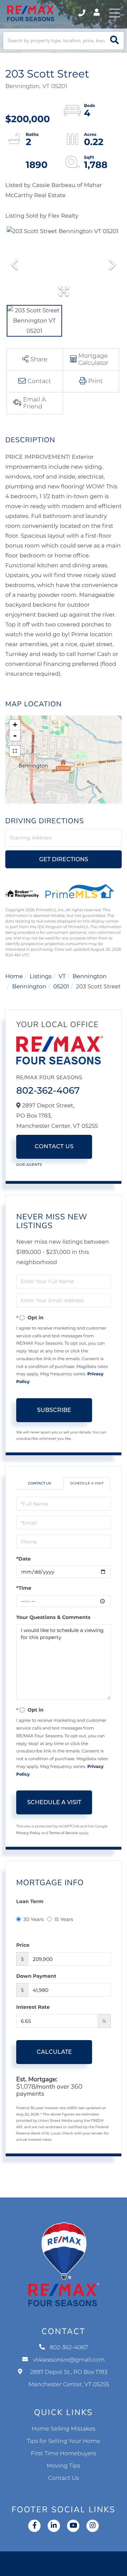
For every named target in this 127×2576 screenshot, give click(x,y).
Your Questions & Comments (53, 1617)
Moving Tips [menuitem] (64, 2466)
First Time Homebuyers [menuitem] (64, 2454)
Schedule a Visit (87, 1483)
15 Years (64, 1919)
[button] (114, 41)
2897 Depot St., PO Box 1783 (69, 2378)
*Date (23, 1559)
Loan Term (30, 1901)
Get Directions (64, 859)
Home (14, 977)
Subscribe (54, 1410)
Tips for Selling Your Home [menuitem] (64, 2441)
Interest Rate (33, 2007)
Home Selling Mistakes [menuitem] (64, 2429)
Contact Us (54, 1147)
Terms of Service (64, 1833)
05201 (61, 987)
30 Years (34, 1919)
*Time (24, 1588)
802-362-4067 (82, 13)
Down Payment (36, 1976)
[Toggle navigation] (115, 13)
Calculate (54, 2052)
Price (23, 1945)
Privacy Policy (28, 1833)
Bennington (90, 977)
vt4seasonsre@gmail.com (69, 2360)
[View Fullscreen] (15, 751)
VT (62, 977)
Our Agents (29, 1165)
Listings (41, 977)
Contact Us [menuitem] (63, 2478)
